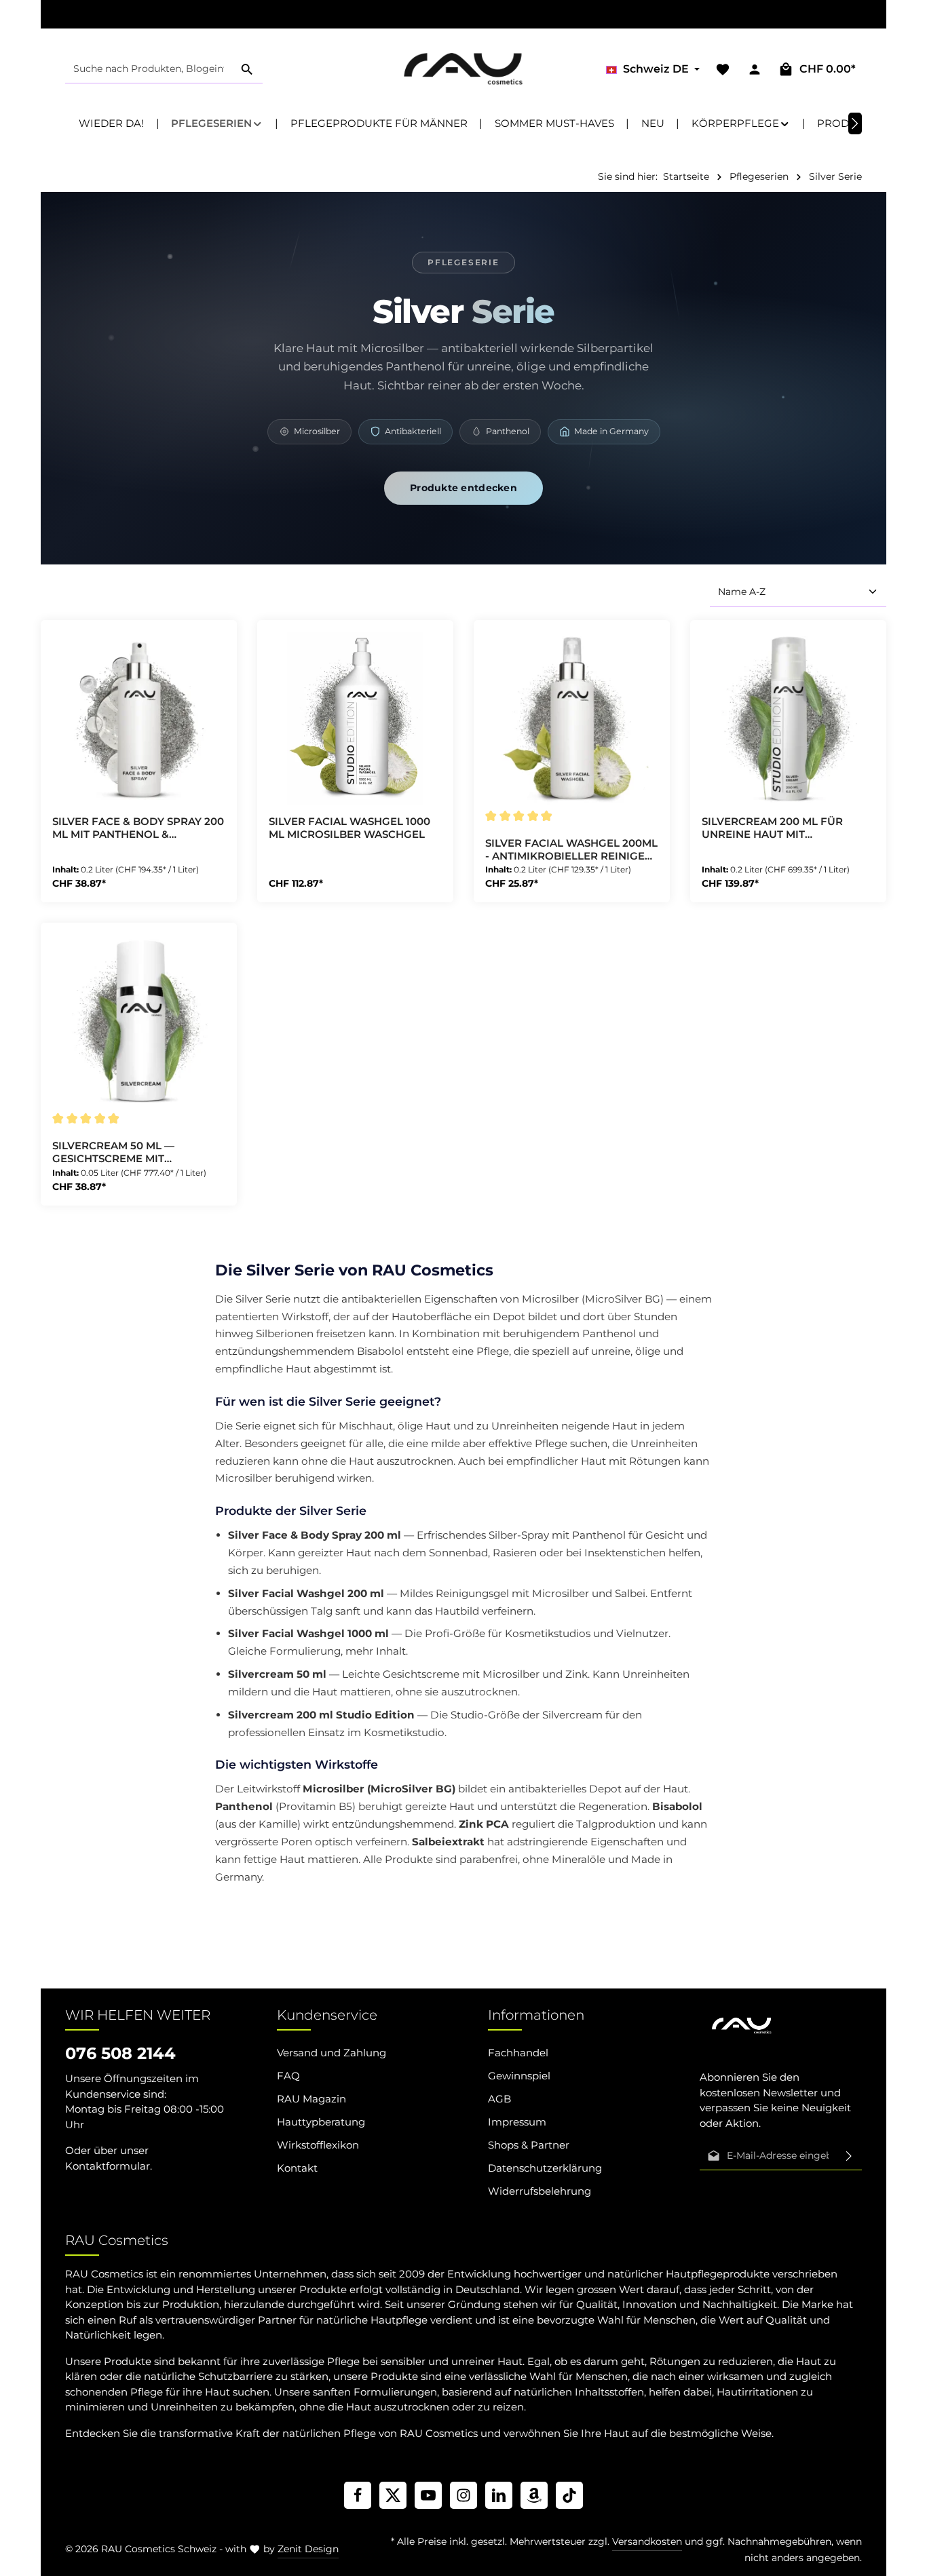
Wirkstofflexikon (318, 2145)
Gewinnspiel (519, 2076)
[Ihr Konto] (754, 70)
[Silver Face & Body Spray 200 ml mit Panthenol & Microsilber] (139, 718)
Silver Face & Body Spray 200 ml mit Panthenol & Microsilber (138, 828)
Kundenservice (327, 2015)
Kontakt (297, 2168)
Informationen (536, 2015)
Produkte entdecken (463, 488)
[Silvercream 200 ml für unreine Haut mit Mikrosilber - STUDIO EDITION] (788, 718)
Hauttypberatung (321, 2122)
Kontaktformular (108, 2166)
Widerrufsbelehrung (540, 2191)
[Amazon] (534, 2495)
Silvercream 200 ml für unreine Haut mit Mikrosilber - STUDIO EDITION (788, 828)
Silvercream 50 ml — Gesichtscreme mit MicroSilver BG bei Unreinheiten (113, 1153)
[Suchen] (247, 70)
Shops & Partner (529, 2145)
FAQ (288, 2076)
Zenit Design (308, 2549)
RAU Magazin (311, 2099)
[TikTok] (569, 2495)
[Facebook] (358, 2495)
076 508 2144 (120, 2053)
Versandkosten (647, 2541)
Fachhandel (518, 2053)
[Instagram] (463, 2495)
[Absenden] (849, 2156)
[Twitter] (393, 2495)
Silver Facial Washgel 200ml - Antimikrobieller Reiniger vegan (571, 850)
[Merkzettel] (722, 70)
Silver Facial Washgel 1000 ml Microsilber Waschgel (349, 828)
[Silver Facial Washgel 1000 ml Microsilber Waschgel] (355, 718)
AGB (499, 2099)
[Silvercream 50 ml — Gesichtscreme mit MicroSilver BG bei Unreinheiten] (139, 1021)
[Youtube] (428, 2495)
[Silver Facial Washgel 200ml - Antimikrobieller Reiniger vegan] (572, 718)
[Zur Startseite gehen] (464, 69)
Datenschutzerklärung (545, 2168)
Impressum (517, 2122)
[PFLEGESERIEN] (217, 123)
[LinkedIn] (499, 2495)
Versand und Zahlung (332, 2053)
